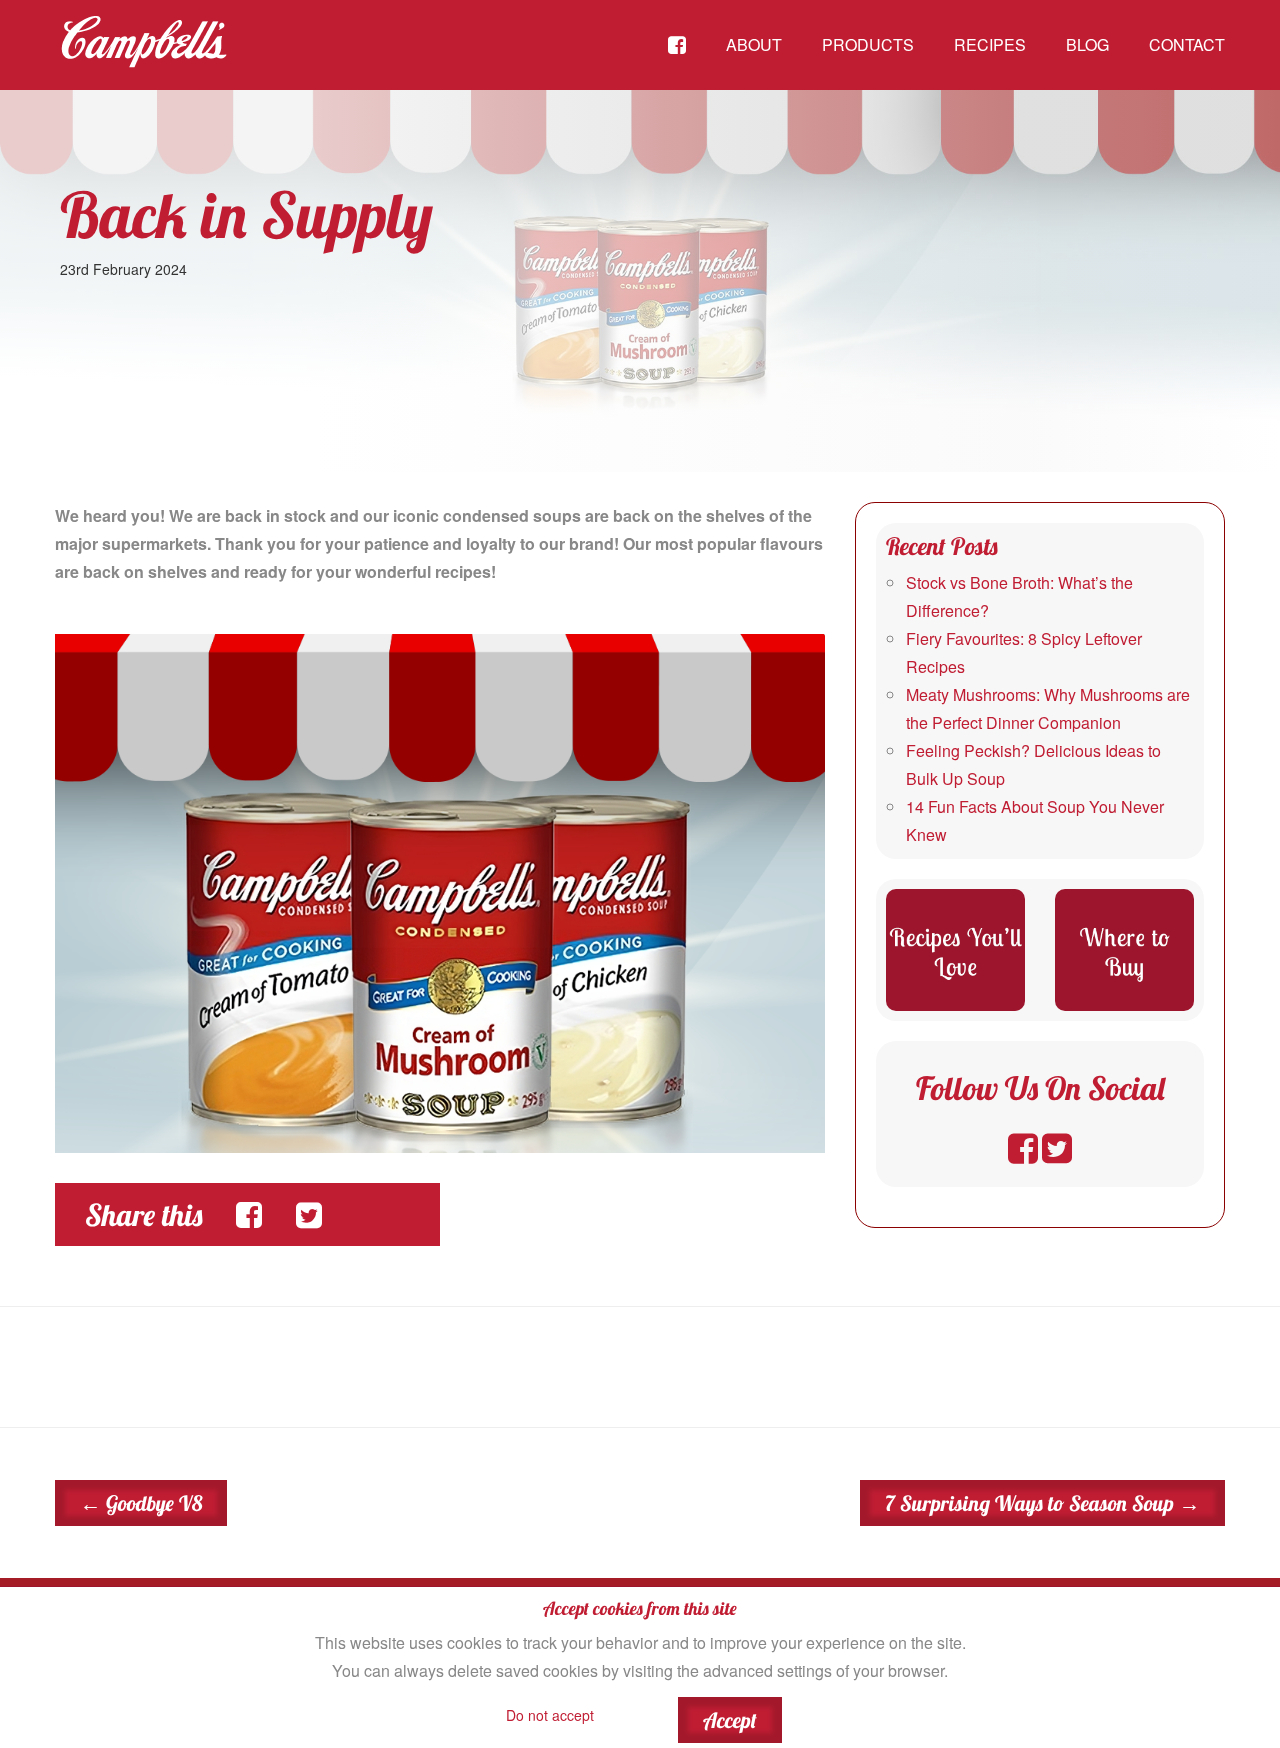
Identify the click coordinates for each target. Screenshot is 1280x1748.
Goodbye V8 (141, 1503)
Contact (1187, 44)
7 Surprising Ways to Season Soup (1042, 1503)
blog (1087, 44)
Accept (730, 1720)
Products (868, 44)
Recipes (990, 44)
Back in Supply (246, 214)
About (754, 44)
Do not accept (550, 1715)
